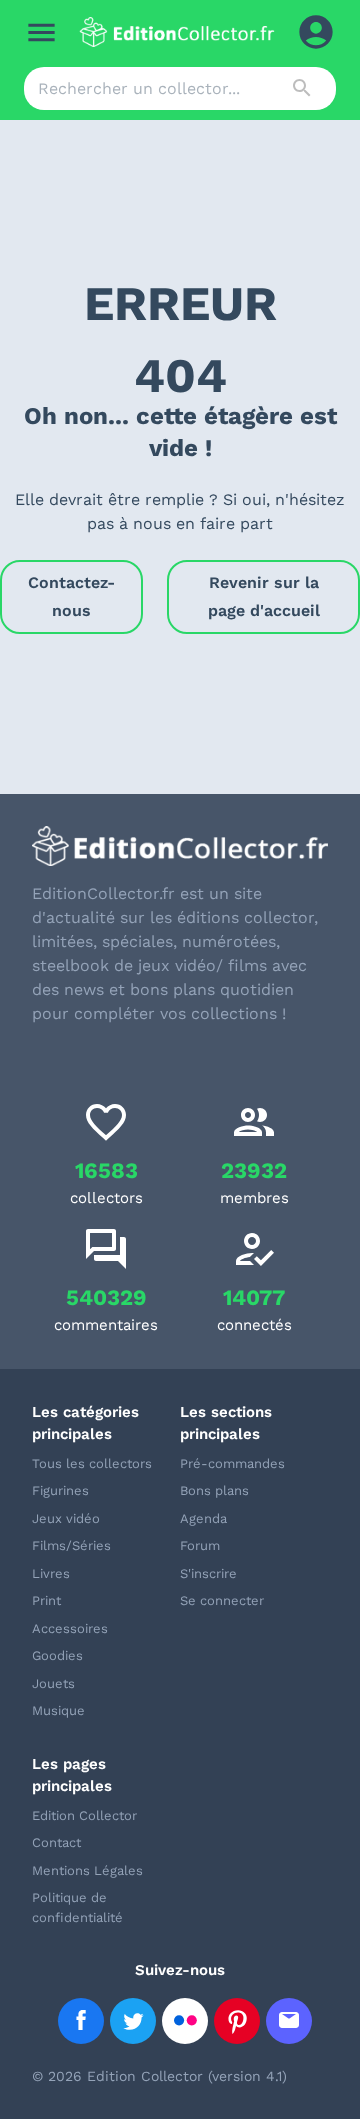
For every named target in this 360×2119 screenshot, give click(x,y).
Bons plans (214, 1490)
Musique (58, 1710)
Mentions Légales (87, 1870)
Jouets (53, 1683)
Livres (51, 1573)
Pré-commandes (232, 1463)
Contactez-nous (71, 596)
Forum (200, 1545)
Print (46, 1600)
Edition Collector (84, 1815)
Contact (56, 1842)
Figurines (60, 1490)
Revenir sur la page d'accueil (264, 596)
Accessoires (70, 1628)
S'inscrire (208, 1573)
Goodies (57, 1655)
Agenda (203, 1518)
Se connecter (222, 1600)
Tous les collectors (92, 1463)
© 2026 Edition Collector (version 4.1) (159, 2076)
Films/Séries (71, 1545)
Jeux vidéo (66, 1518)
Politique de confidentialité (77, 1907)
